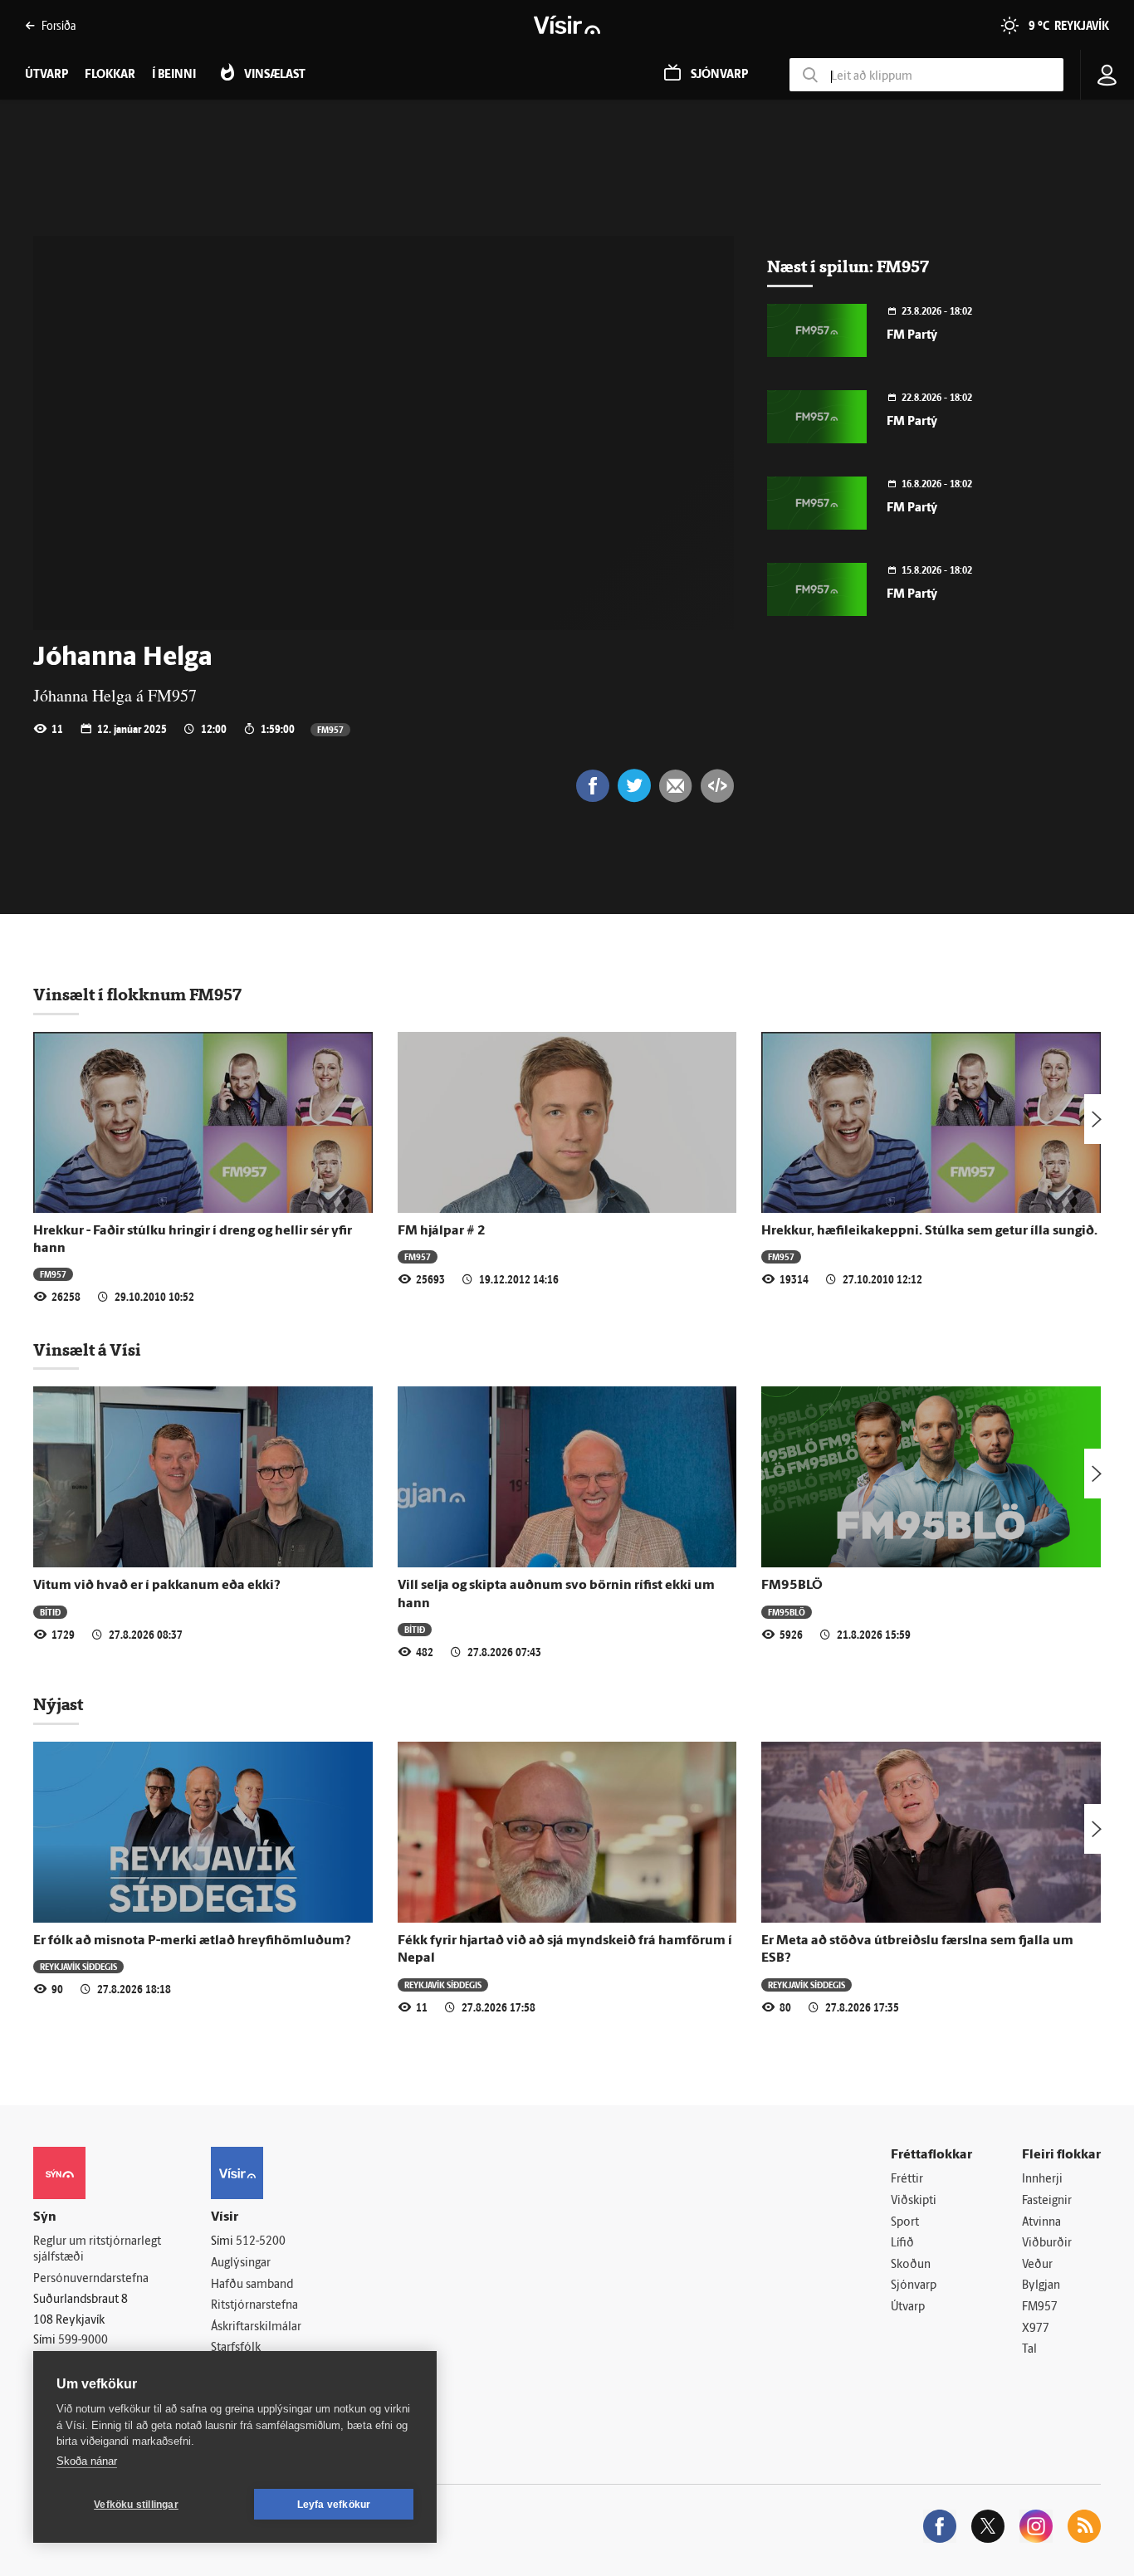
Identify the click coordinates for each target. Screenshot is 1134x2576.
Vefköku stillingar (136, 2505)
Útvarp (908, 2307)
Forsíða (59, 25)
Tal (1029, 2350)
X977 (1036, 2329)
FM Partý (912, 336)
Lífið (902, 2244)
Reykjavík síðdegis (78, 1966)
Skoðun (911, 2265)
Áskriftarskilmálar (256, 2327)
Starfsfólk (236, 2348)
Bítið (50, 1612)
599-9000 (83, 2341)
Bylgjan (1041, 2286)
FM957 (330, 729)
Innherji (1042, 2180)
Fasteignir (1047, 2201)
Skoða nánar (87, 2461)
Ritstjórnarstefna (254, 2306)
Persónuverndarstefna (91, 2279)
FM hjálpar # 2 (442, 1231)
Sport (905, 2223)
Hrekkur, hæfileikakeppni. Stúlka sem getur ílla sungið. (929, 1231)
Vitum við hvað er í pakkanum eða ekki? (157, 1586)
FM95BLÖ (792, 1586)
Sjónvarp (914, 2286)
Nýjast (58, 1704)
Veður (1037, 2265)
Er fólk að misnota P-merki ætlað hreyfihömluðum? (192, 1941)
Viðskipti (914, 2201)
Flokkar (110, 75)
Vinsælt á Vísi (87, 1350)
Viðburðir (1047, 2244)
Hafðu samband (252, 2285)
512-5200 (261, 2242)
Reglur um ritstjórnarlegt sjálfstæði (97, 2250)
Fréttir (907, 2180)
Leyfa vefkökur (334, 2505)
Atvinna (1041, 2223)
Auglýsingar (241, 2263)
